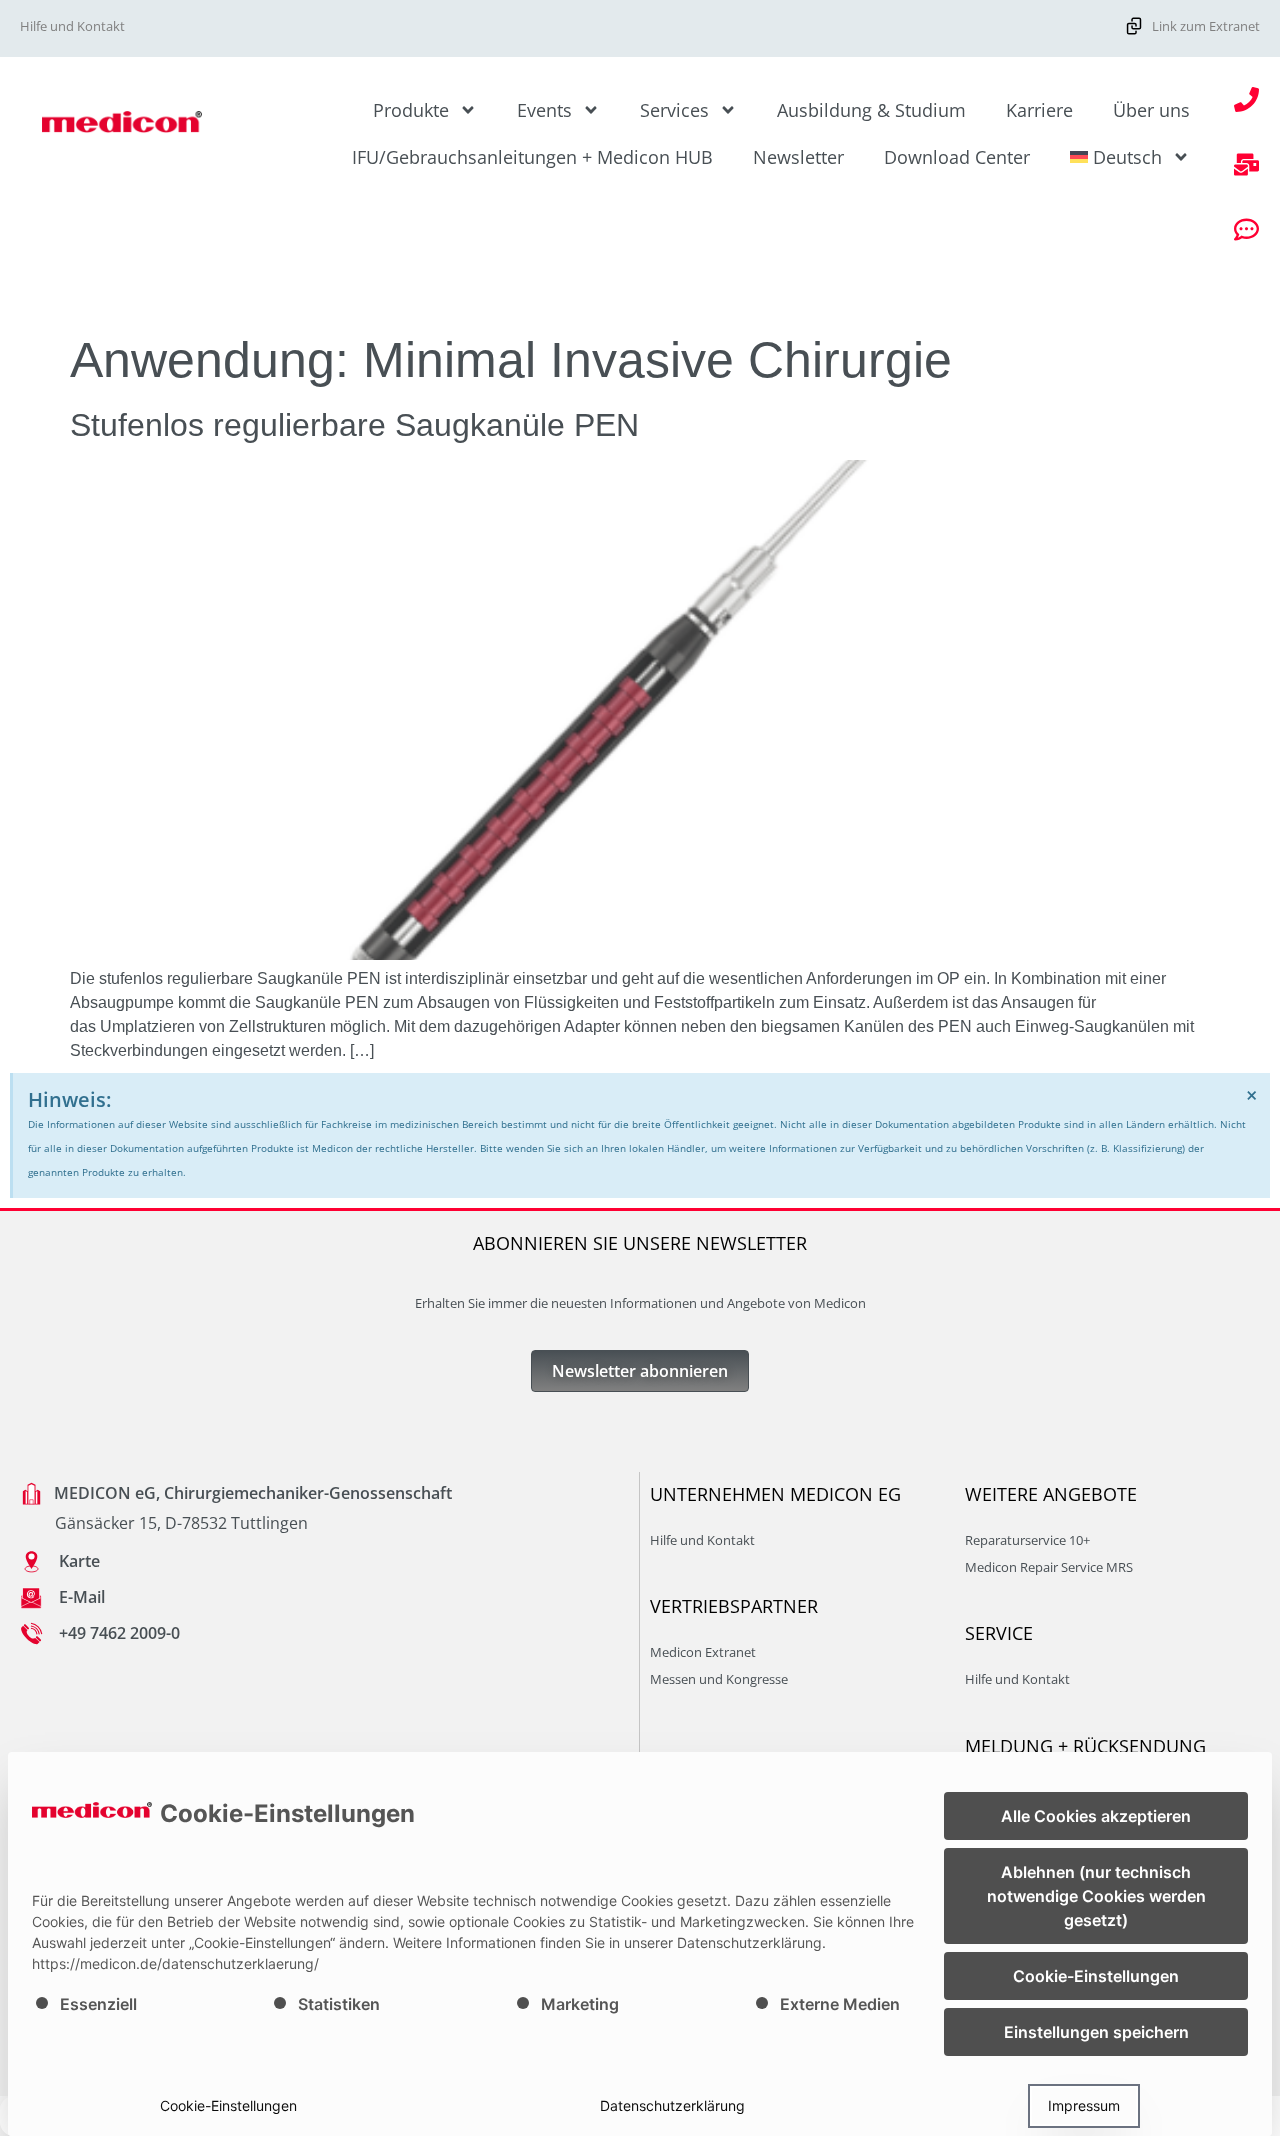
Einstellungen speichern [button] (1096, 2032)
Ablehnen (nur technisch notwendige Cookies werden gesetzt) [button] (1096, 1896)
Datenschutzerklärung (672, 2105)
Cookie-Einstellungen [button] (1096, 1976)
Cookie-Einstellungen (228, 2105)
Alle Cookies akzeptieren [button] (1096, 1816)
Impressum (1084, 2105)
